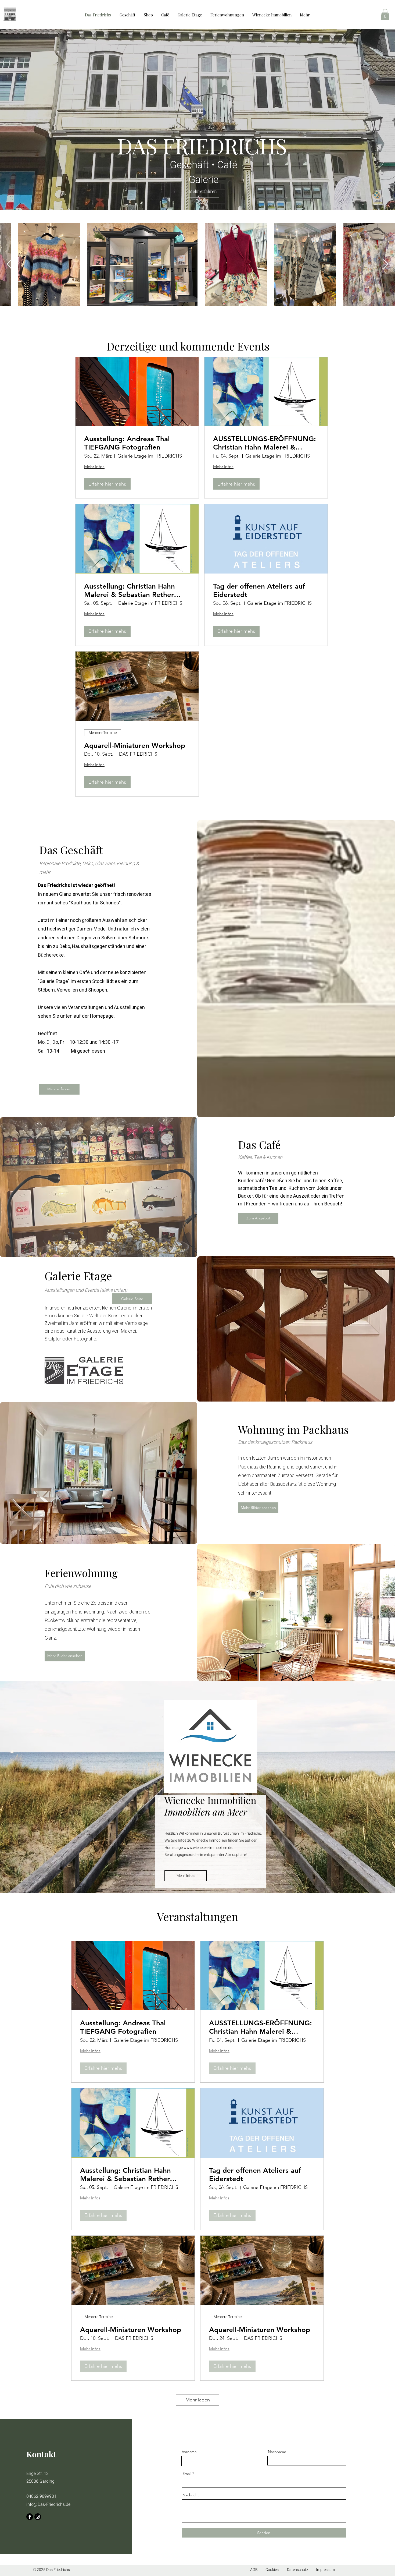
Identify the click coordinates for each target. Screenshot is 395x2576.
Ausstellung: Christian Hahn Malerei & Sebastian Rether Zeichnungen (130, 590)
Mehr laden (198, 2400)
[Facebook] (30, 2517)
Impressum (325, 2570)
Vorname (189, 2452)
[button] (385, 14)
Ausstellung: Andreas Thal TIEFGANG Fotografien (127, 443)
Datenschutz (298, 2570)
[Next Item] (386, 265)
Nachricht (191, 2495)
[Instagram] (38, 2517)
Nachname (277, 2452)
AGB (254, 2570)
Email (187, 2474)
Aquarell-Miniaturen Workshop (135, 746)
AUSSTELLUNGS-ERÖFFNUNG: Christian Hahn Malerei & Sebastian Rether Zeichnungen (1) (265, 443)
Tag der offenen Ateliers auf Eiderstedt (259, 590)
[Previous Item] (9, 265)
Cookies (272, 2570)
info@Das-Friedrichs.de (48, 2504)
